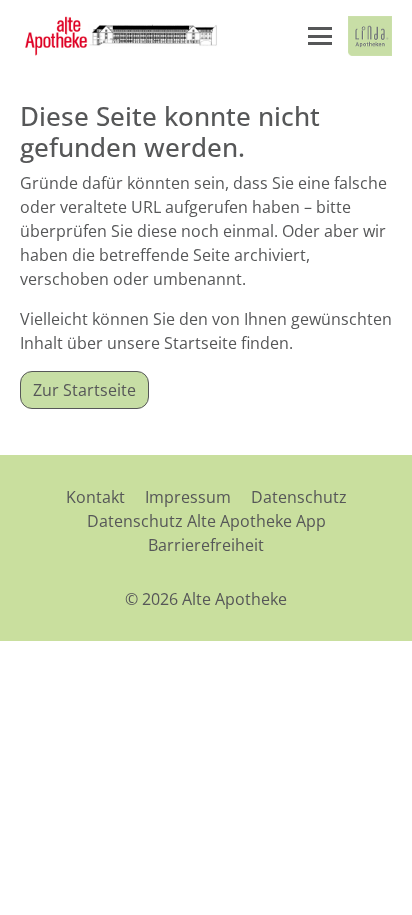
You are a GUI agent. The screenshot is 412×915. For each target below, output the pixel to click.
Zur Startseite (84, 390)
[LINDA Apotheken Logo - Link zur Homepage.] (370, 36)
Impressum (188, 497)
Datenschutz (299, 497)
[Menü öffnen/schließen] (320, 36)
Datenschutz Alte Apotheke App (206, 521)
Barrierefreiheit (206, 545)
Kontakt (95, 497)
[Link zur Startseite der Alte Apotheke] (119, 36)
